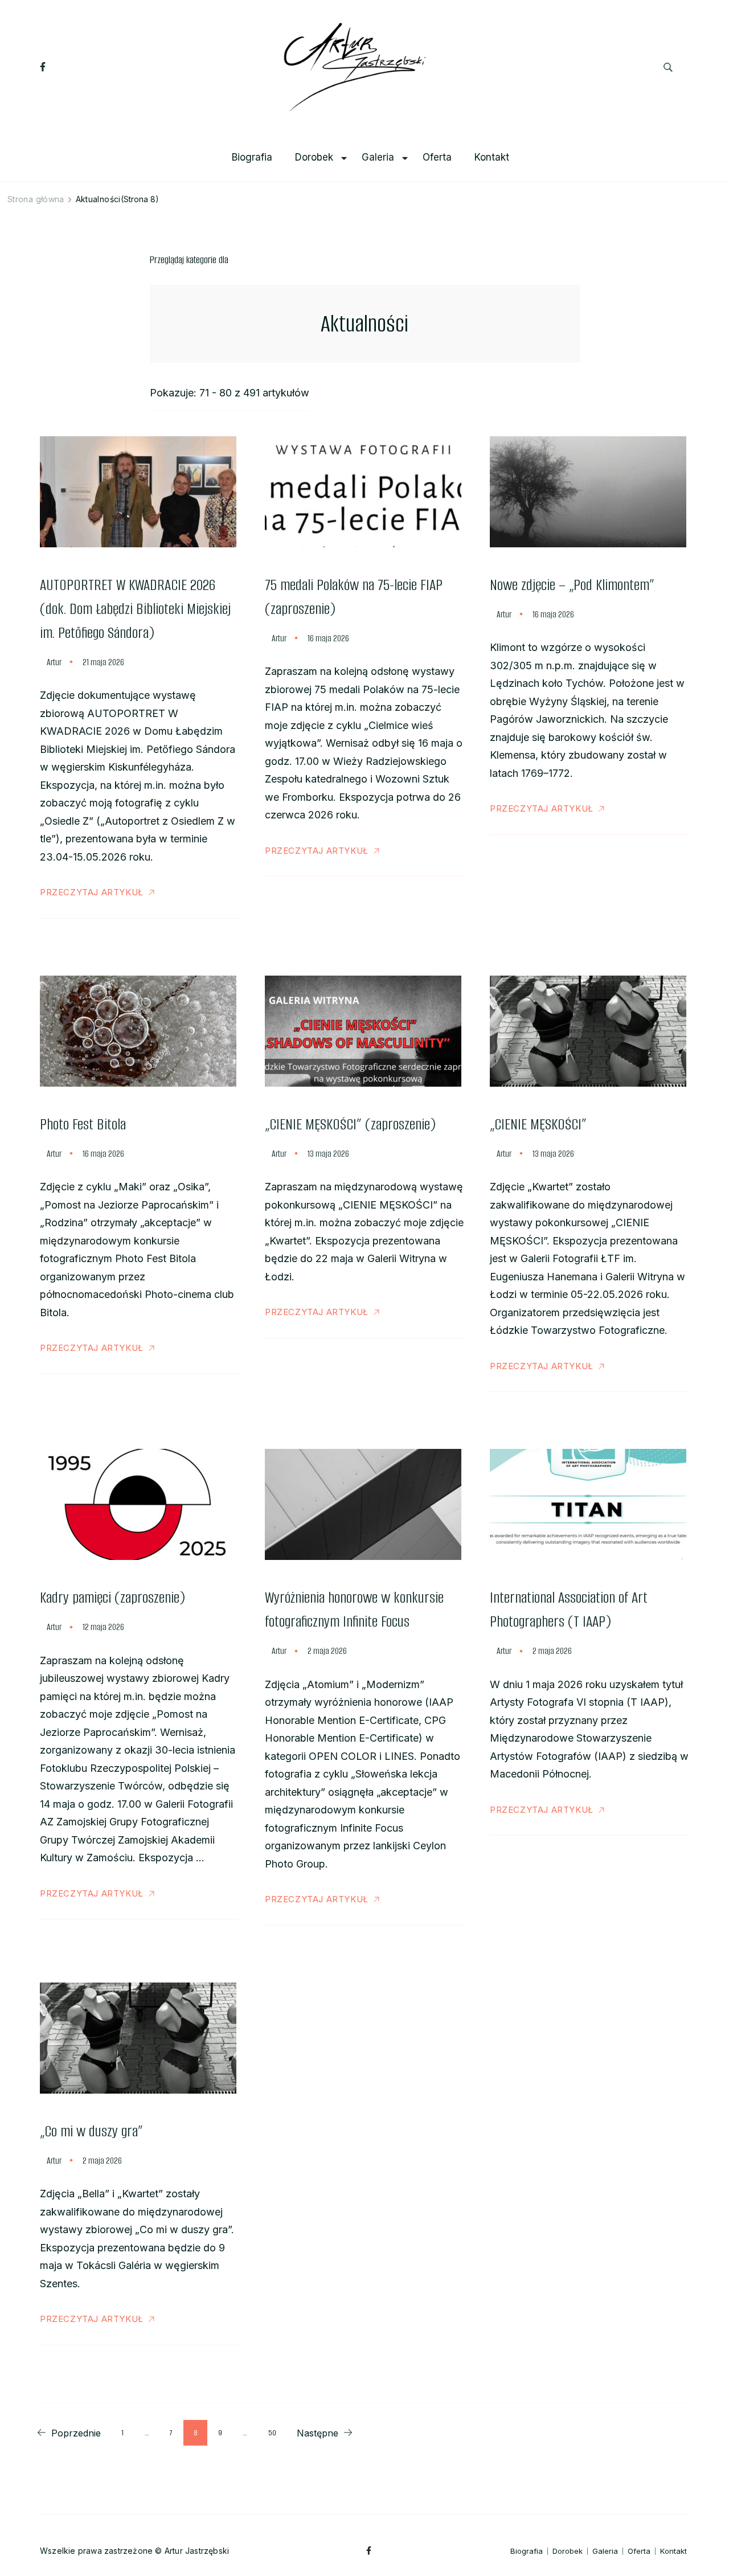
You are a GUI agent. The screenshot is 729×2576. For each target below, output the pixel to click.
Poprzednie (76, 2433)
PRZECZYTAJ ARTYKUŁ (92, 892)
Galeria (378, 157)
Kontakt (492, 157)
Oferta (437, 157)
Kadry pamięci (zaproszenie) (112, 1598)
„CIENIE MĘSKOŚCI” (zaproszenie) (350, 1124)
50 (277, 2432)
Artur (54, 662)
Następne (318, 2433)
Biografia (252, 157)
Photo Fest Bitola (83, 1124)
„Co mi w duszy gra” (91, 2131)
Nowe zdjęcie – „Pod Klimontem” (572, 585)
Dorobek (314, 157)
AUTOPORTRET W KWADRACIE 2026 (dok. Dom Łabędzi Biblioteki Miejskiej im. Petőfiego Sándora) (135, 609)
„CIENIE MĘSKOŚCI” (538, 1124)
